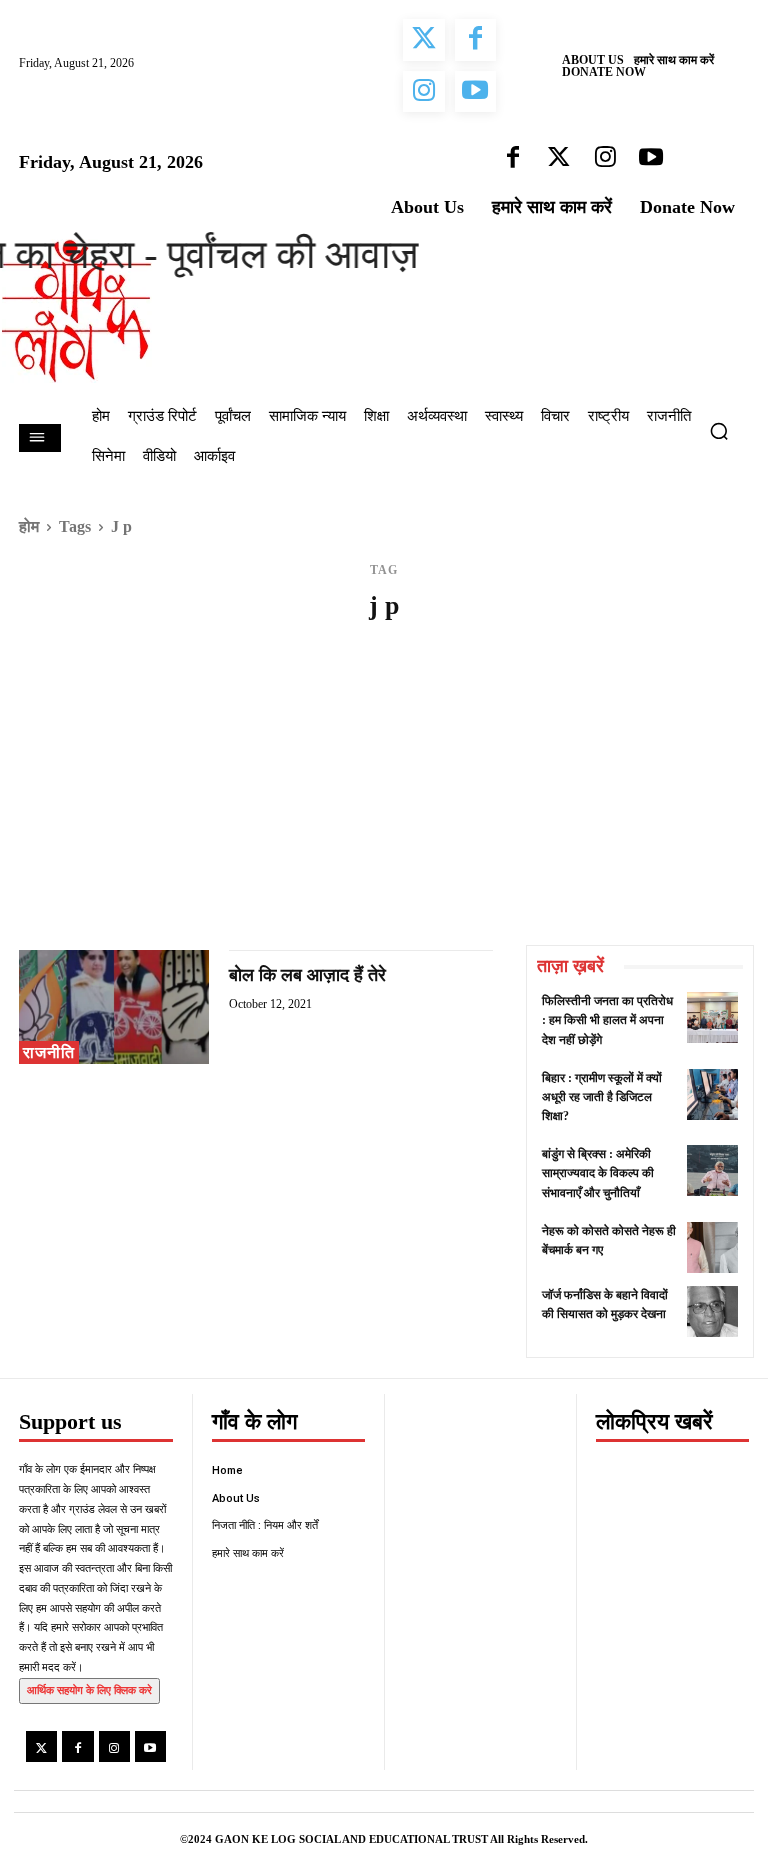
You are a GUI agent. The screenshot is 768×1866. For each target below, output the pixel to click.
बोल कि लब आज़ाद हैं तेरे (307, 975)
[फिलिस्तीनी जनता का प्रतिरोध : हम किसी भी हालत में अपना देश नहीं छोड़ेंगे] (712, 1017)
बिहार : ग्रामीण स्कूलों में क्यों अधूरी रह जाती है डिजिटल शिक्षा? (602, 1097)
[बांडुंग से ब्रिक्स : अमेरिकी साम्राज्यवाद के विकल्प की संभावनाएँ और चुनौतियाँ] (712, 1170)
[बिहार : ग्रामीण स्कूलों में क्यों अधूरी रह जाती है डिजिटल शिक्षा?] (712, 1094)
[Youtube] (150, 1746)
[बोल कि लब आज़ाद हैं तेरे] (114, 1007)
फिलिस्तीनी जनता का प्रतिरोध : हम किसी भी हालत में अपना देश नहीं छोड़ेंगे (607, 1020)
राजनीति (49, 1052)
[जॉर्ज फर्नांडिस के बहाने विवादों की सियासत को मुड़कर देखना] (712, 1311)
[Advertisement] (384, 795)
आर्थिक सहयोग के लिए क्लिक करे (89, 1690)
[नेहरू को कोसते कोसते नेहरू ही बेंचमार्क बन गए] (712, 1247)
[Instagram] (114, 1746)
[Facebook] (77, 1746)
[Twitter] (41, 1746)
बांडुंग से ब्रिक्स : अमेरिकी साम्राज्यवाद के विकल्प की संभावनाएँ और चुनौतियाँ (598, 1173)
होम (29, 526)
